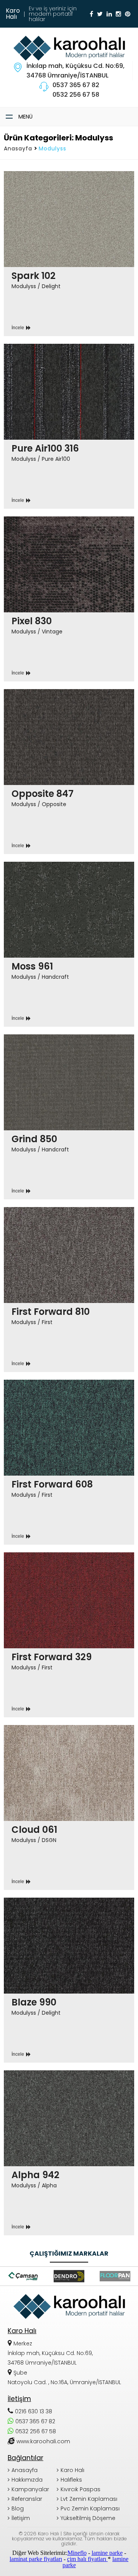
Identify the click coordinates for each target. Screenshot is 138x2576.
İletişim (21, 2518)
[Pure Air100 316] (69, 426)
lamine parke (107, 2553)
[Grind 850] (69, 1117)
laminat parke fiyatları (36, 2559)
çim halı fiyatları (87, 2559)
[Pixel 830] (69, 599)
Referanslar (27, 2499)
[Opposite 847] (69, 772)
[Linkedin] (109, 14)
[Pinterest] (128, 14)
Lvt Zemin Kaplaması (89, 2499)
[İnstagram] (118, 14)
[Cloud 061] (69, 1807)
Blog (18, 2508)
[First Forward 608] (69, 1462)
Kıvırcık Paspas (80, 2489)
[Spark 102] (69, 254)
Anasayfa (18, 148)
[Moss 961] (69, 944)
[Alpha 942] (69, 2153)
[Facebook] (91, 14)
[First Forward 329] (69, 1635)
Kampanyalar (30, 2489)
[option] (23, 2276)
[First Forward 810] (69, 1290)
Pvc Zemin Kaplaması (90, 2508)
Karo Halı (72, 2470)
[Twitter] (100, 14)
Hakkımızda (27, 2480)
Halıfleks (71, 2480)
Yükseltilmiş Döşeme (88, 2518)
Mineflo (77, 2553)
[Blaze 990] (69, 1980)
